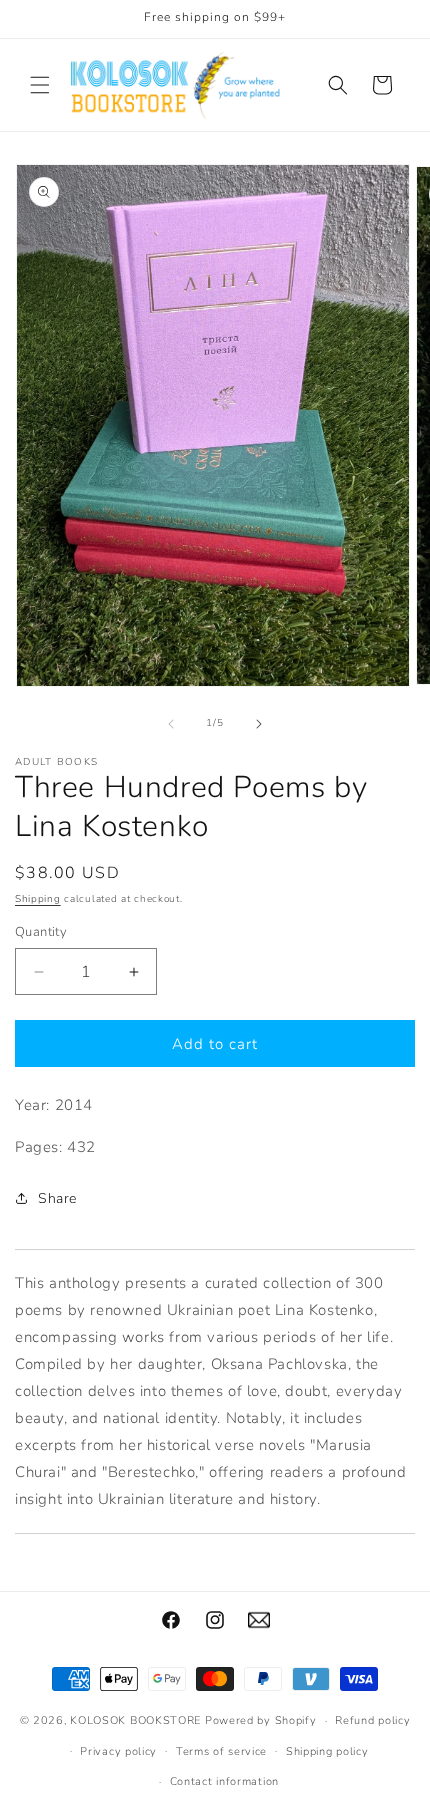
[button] (40, 85)
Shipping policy (327, 1751)
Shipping (38, 899)
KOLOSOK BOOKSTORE (135, 1720)
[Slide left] (171, 724)
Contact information (224, 1781)
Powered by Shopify (261, 1720)
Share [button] (57, 1198)
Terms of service (221, 1751)
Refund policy (372, 1720)
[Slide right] (259, 724)
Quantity (41, 932)
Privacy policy (118, 1751)
